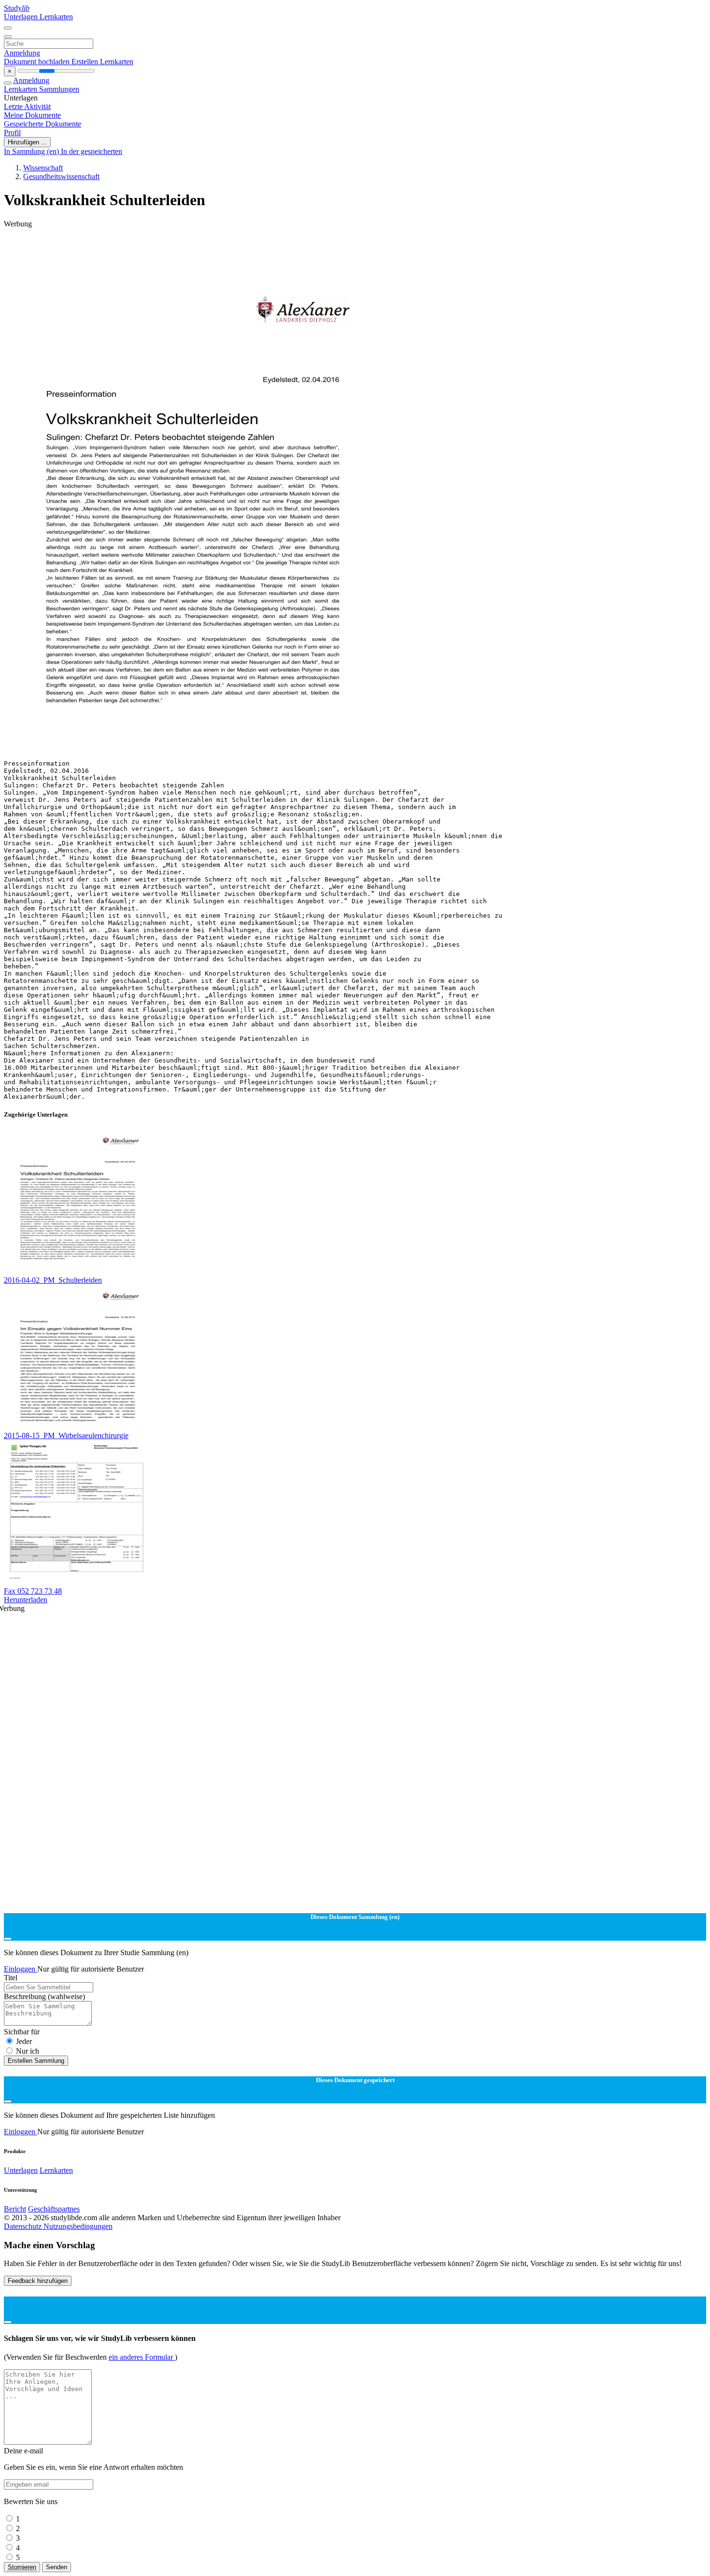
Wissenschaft (43, 168)
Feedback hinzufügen (38, 2281)
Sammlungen (59, 89)
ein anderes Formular (142, 2357)
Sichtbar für (22, 2032)
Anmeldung (22, 53)
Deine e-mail (23, 2451)
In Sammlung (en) (32, 151)
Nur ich (28, 2051)
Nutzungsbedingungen (78, 2226)
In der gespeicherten (92, 151)
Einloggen (21, 1969)
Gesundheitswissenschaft (61, 176)
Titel (11, 1978)
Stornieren (22, 2567)
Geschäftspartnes (54, 2209)
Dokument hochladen (38, 62)
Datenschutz (24, 2226)
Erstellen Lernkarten (102, 62)
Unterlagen (22, 17)
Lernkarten (56, 17)
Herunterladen (26, 1600)
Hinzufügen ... (27, 142)
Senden (57, 2567)
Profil (12, 133)
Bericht (15, 2209)
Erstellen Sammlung (36, 2061)
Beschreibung (44, 1996)
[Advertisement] (294, 250)
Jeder (24, 2041)
